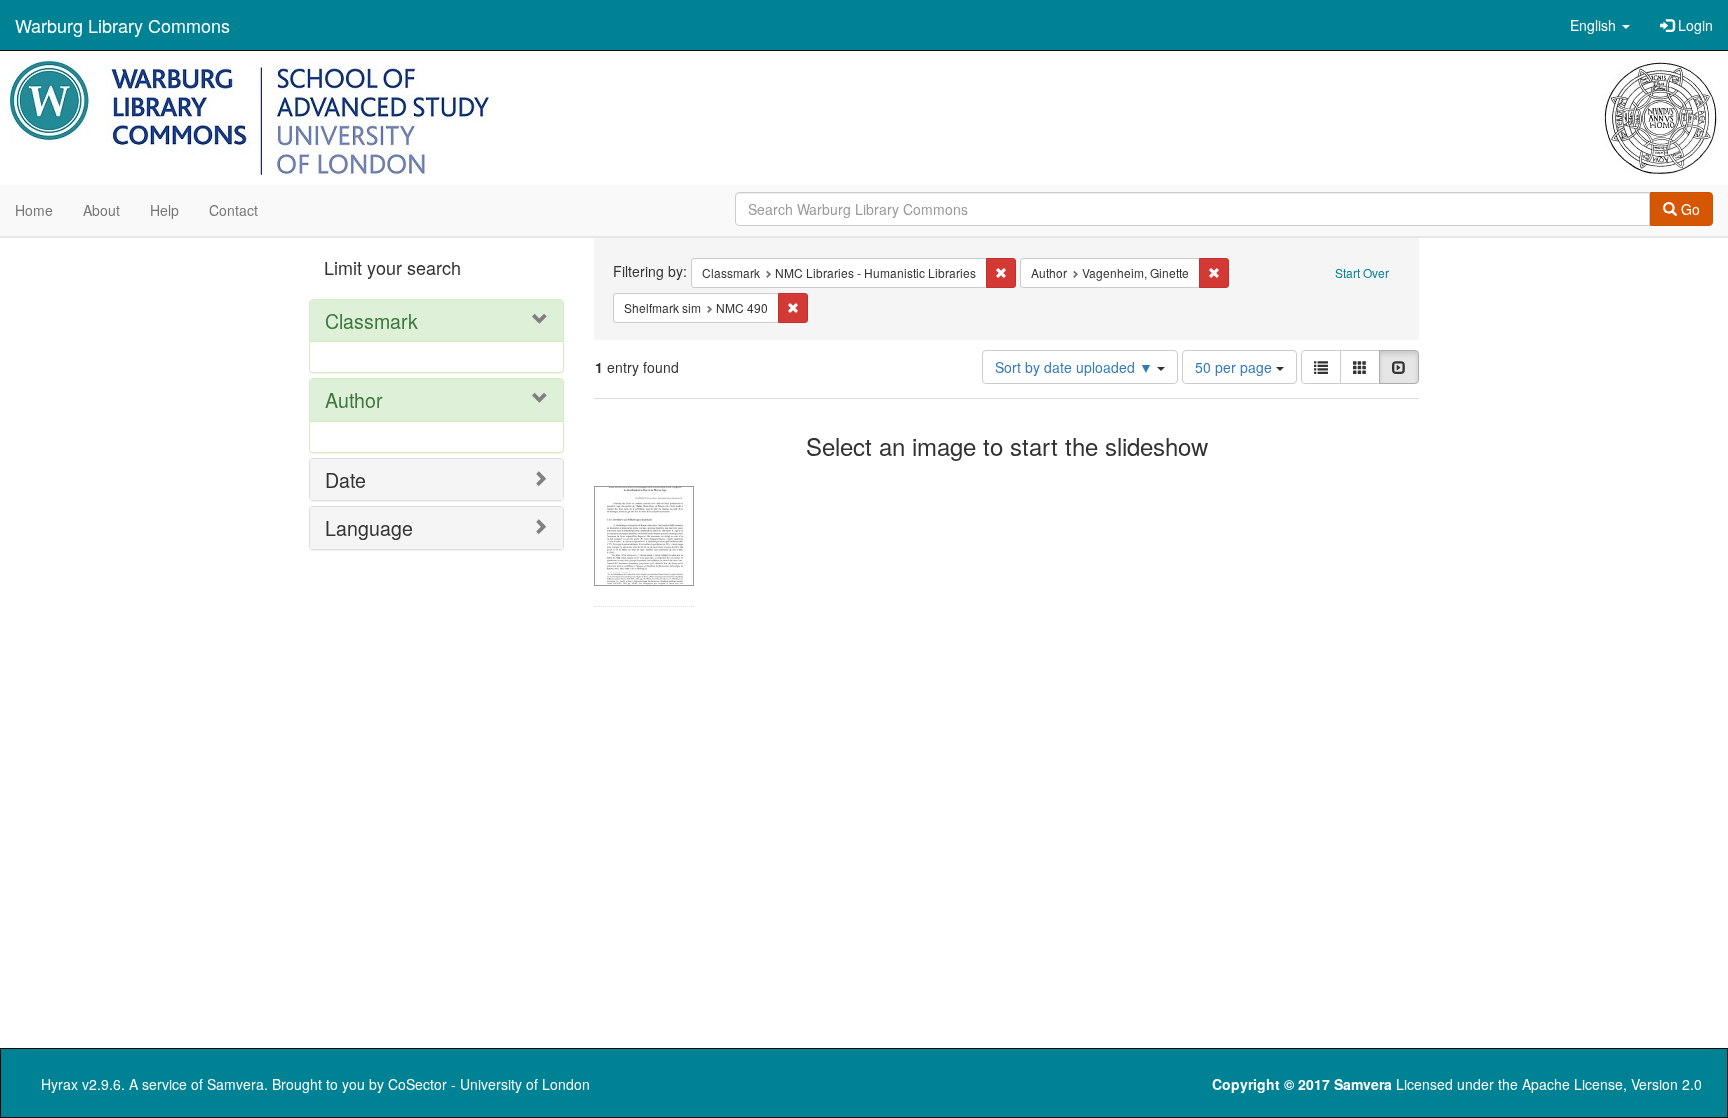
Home (34, 210)
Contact (233, 210)
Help (164, 210)
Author (354, 399)
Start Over (1362, 272)
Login (1693, 25)
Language (369, 527)
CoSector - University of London (489, 1084)
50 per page (1235, 367)
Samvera (235, 1084)
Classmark (371, 320)
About (101, 210)
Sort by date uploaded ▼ (1076, 367)
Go (1688, 209)
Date (345, 479)
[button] (1600, 25)
